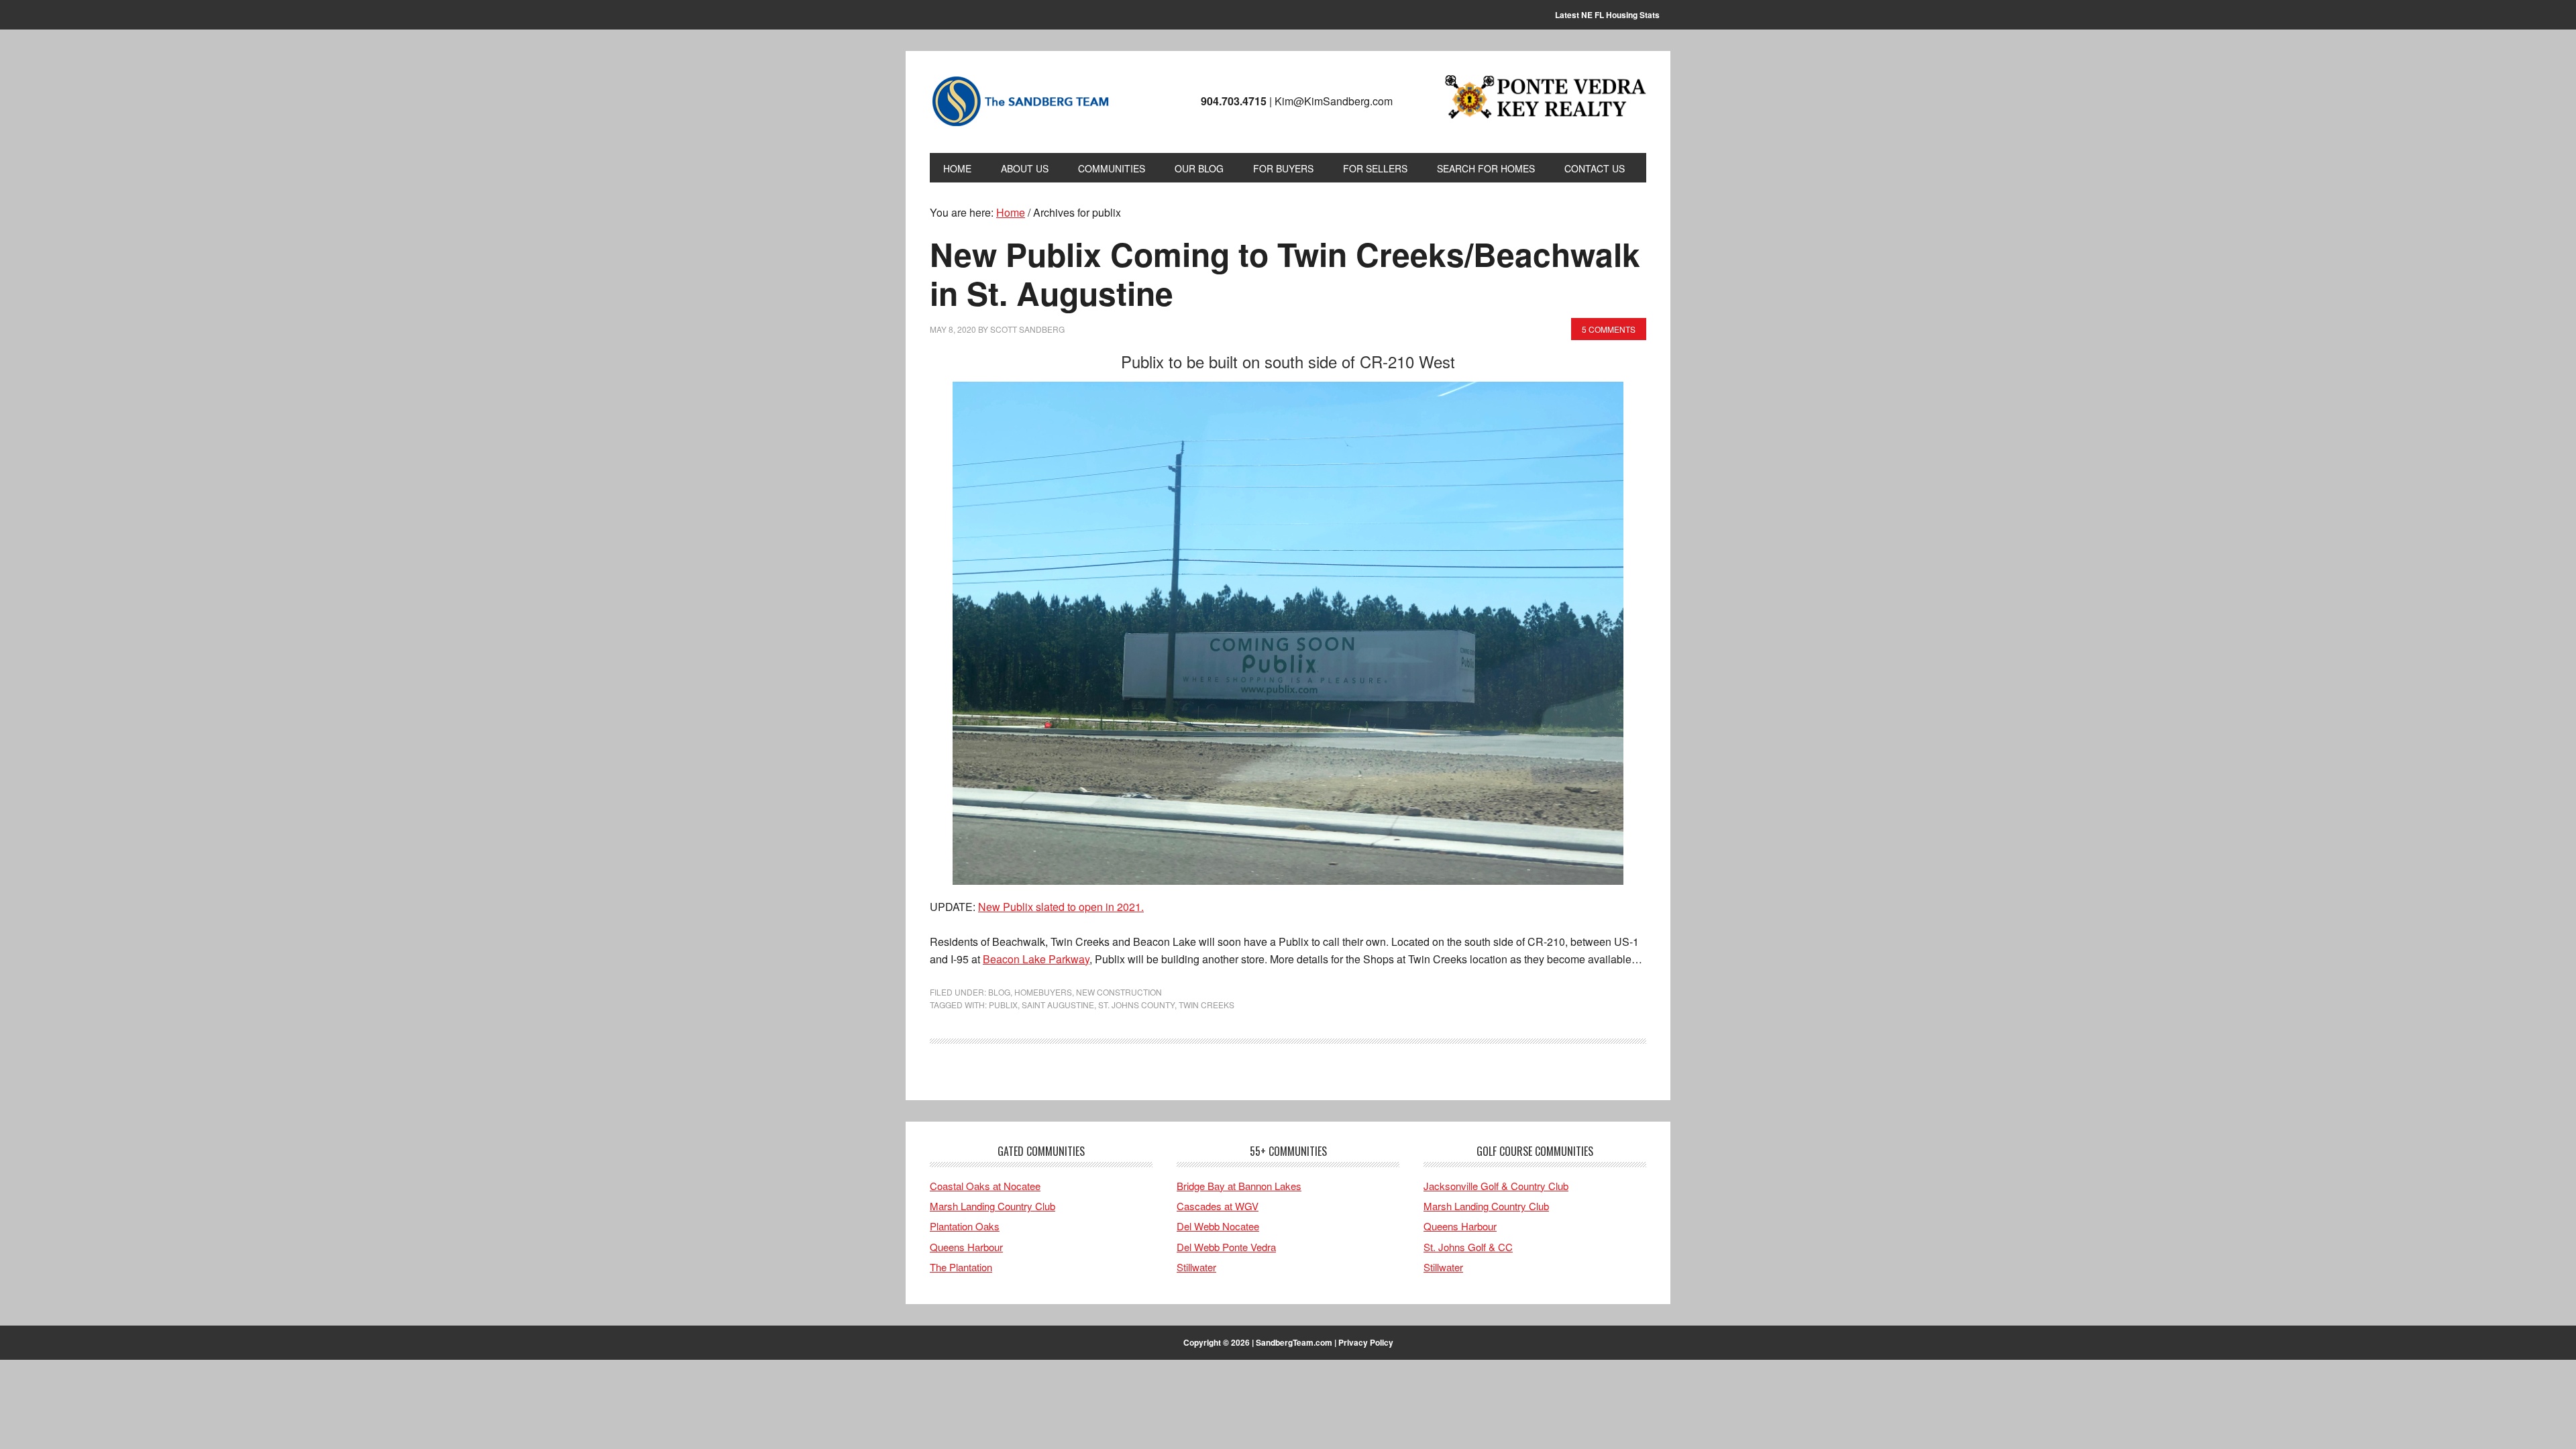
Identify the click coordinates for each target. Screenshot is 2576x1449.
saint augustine (1058, 1005)
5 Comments (1609, 329)
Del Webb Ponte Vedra (1226, 1247)
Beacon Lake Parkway (1036, 959)
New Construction (1119, 992)
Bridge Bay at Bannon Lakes (1239, 1186)
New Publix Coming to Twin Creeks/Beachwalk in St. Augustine (1285, 273)
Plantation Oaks (965, 1226)
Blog (999, 992)
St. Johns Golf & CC (1468, 1247)
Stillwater (1196, 1267)
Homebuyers (1043, 992)
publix (1003, 1005)
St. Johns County (1136, 1005)
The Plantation (961, 1267)
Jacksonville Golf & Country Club (1496, 1186)
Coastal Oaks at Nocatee (985, 1186)
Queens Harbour (966, 1247)
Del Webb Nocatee (1218, 1226)
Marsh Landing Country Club (992, 1206)
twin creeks (1206, 1005)
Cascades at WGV (1218, 1206)
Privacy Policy (1366, 1342)
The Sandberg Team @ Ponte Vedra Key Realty (1020, 102)
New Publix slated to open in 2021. (1061, 907)
